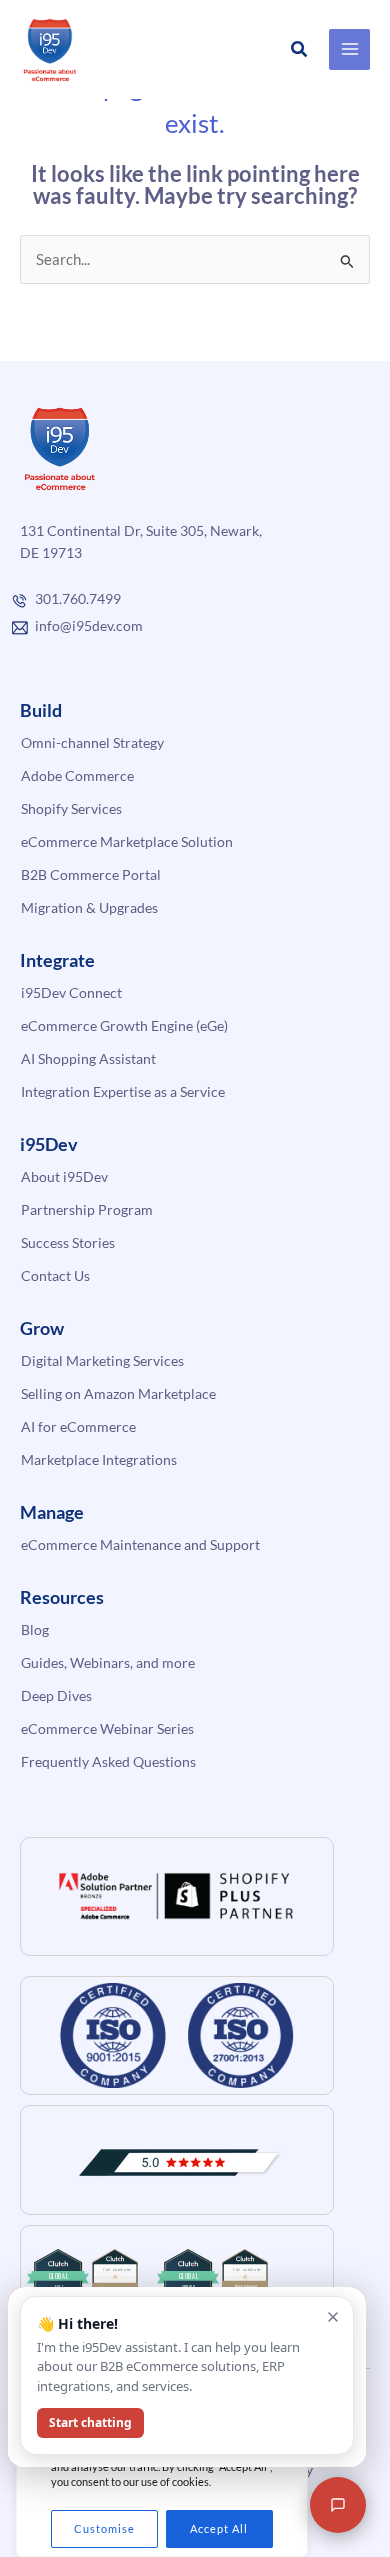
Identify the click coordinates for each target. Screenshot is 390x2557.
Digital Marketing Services (102, 1360)
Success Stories (68, 1242)
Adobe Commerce (77, 775)
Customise (104, 2528)
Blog (35, 1629)
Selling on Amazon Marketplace (118, 1393)
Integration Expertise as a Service (123, 1091)
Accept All (219, 2528)
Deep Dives (56, 1695)
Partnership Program (87, 1209)
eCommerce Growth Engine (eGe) (124, 1025)
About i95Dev (64, 1176)
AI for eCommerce (78, 1426)
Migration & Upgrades (89, 907)
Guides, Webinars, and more (108, 1662)
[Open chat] (338, 2505)
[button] (300, 49)
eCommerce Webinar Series (107, 1728)
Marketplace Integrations (99, 1459)
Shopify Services (71, 808)
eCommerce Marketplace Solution (127, 841)
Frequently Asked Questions (108, 1761)
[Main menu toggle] (349, 49)
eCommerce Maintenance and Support (140, 1544)
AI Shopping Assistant (88, 1058)
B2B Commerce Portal (91, 874)
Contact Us (55, 1275)
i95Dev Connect (71, 992)
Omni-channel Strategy (92, 742)
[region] (162, 2480)
